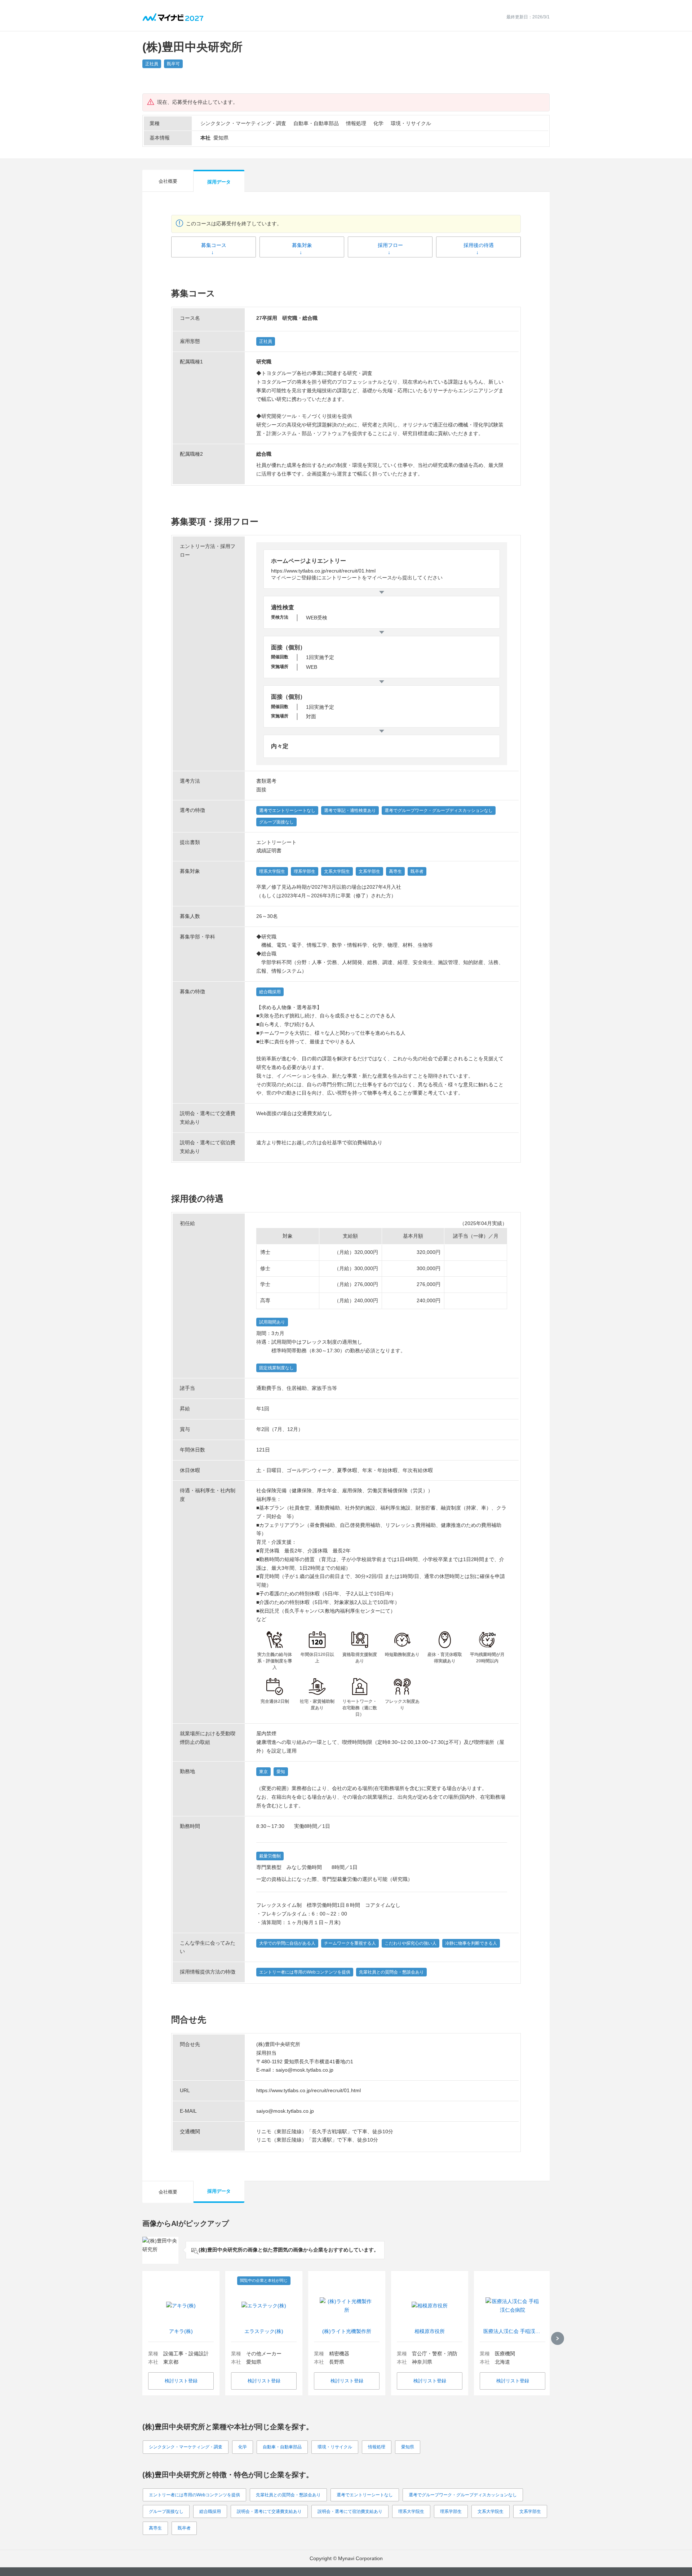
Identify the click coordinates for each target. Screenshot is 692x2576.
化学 (243, 2447)
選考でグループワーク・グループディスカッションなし (463, 2495)
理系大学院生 (411, 2511)
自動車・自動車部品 (282, 2447)
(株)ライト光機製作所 (347, 2331)
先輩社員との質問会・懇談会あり (288, 2495)
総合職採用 (210, 2511)
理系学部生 (451, 2511)
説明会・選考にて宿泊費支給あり (350, 2511)
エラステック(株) (264, 2331)
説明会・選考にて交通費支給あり (269, 2511)
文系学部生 (530, 2511)
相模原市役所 (430, 2331)
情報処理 (377, 2447)
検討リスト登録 (181, 2381)
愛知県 (408, 2447)
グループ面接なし (166, 2511)
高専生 (155, 2528)
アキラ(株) (181, 2331)
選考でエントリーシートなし (365, 2495)
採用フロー (390, 245)
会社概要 (168, 181)
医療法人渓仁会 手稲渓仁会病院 (513, 2331)
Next (558, 2339)
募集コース (214, 245)
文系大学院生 (491, 2511)
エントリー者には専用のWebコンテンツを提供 (194, 2495)
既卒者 (184, 2528)
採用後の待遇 (479, 245)
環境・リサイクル (335, 2447)
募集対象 (302, 245)
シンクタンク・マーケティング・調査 (186, 2447)
